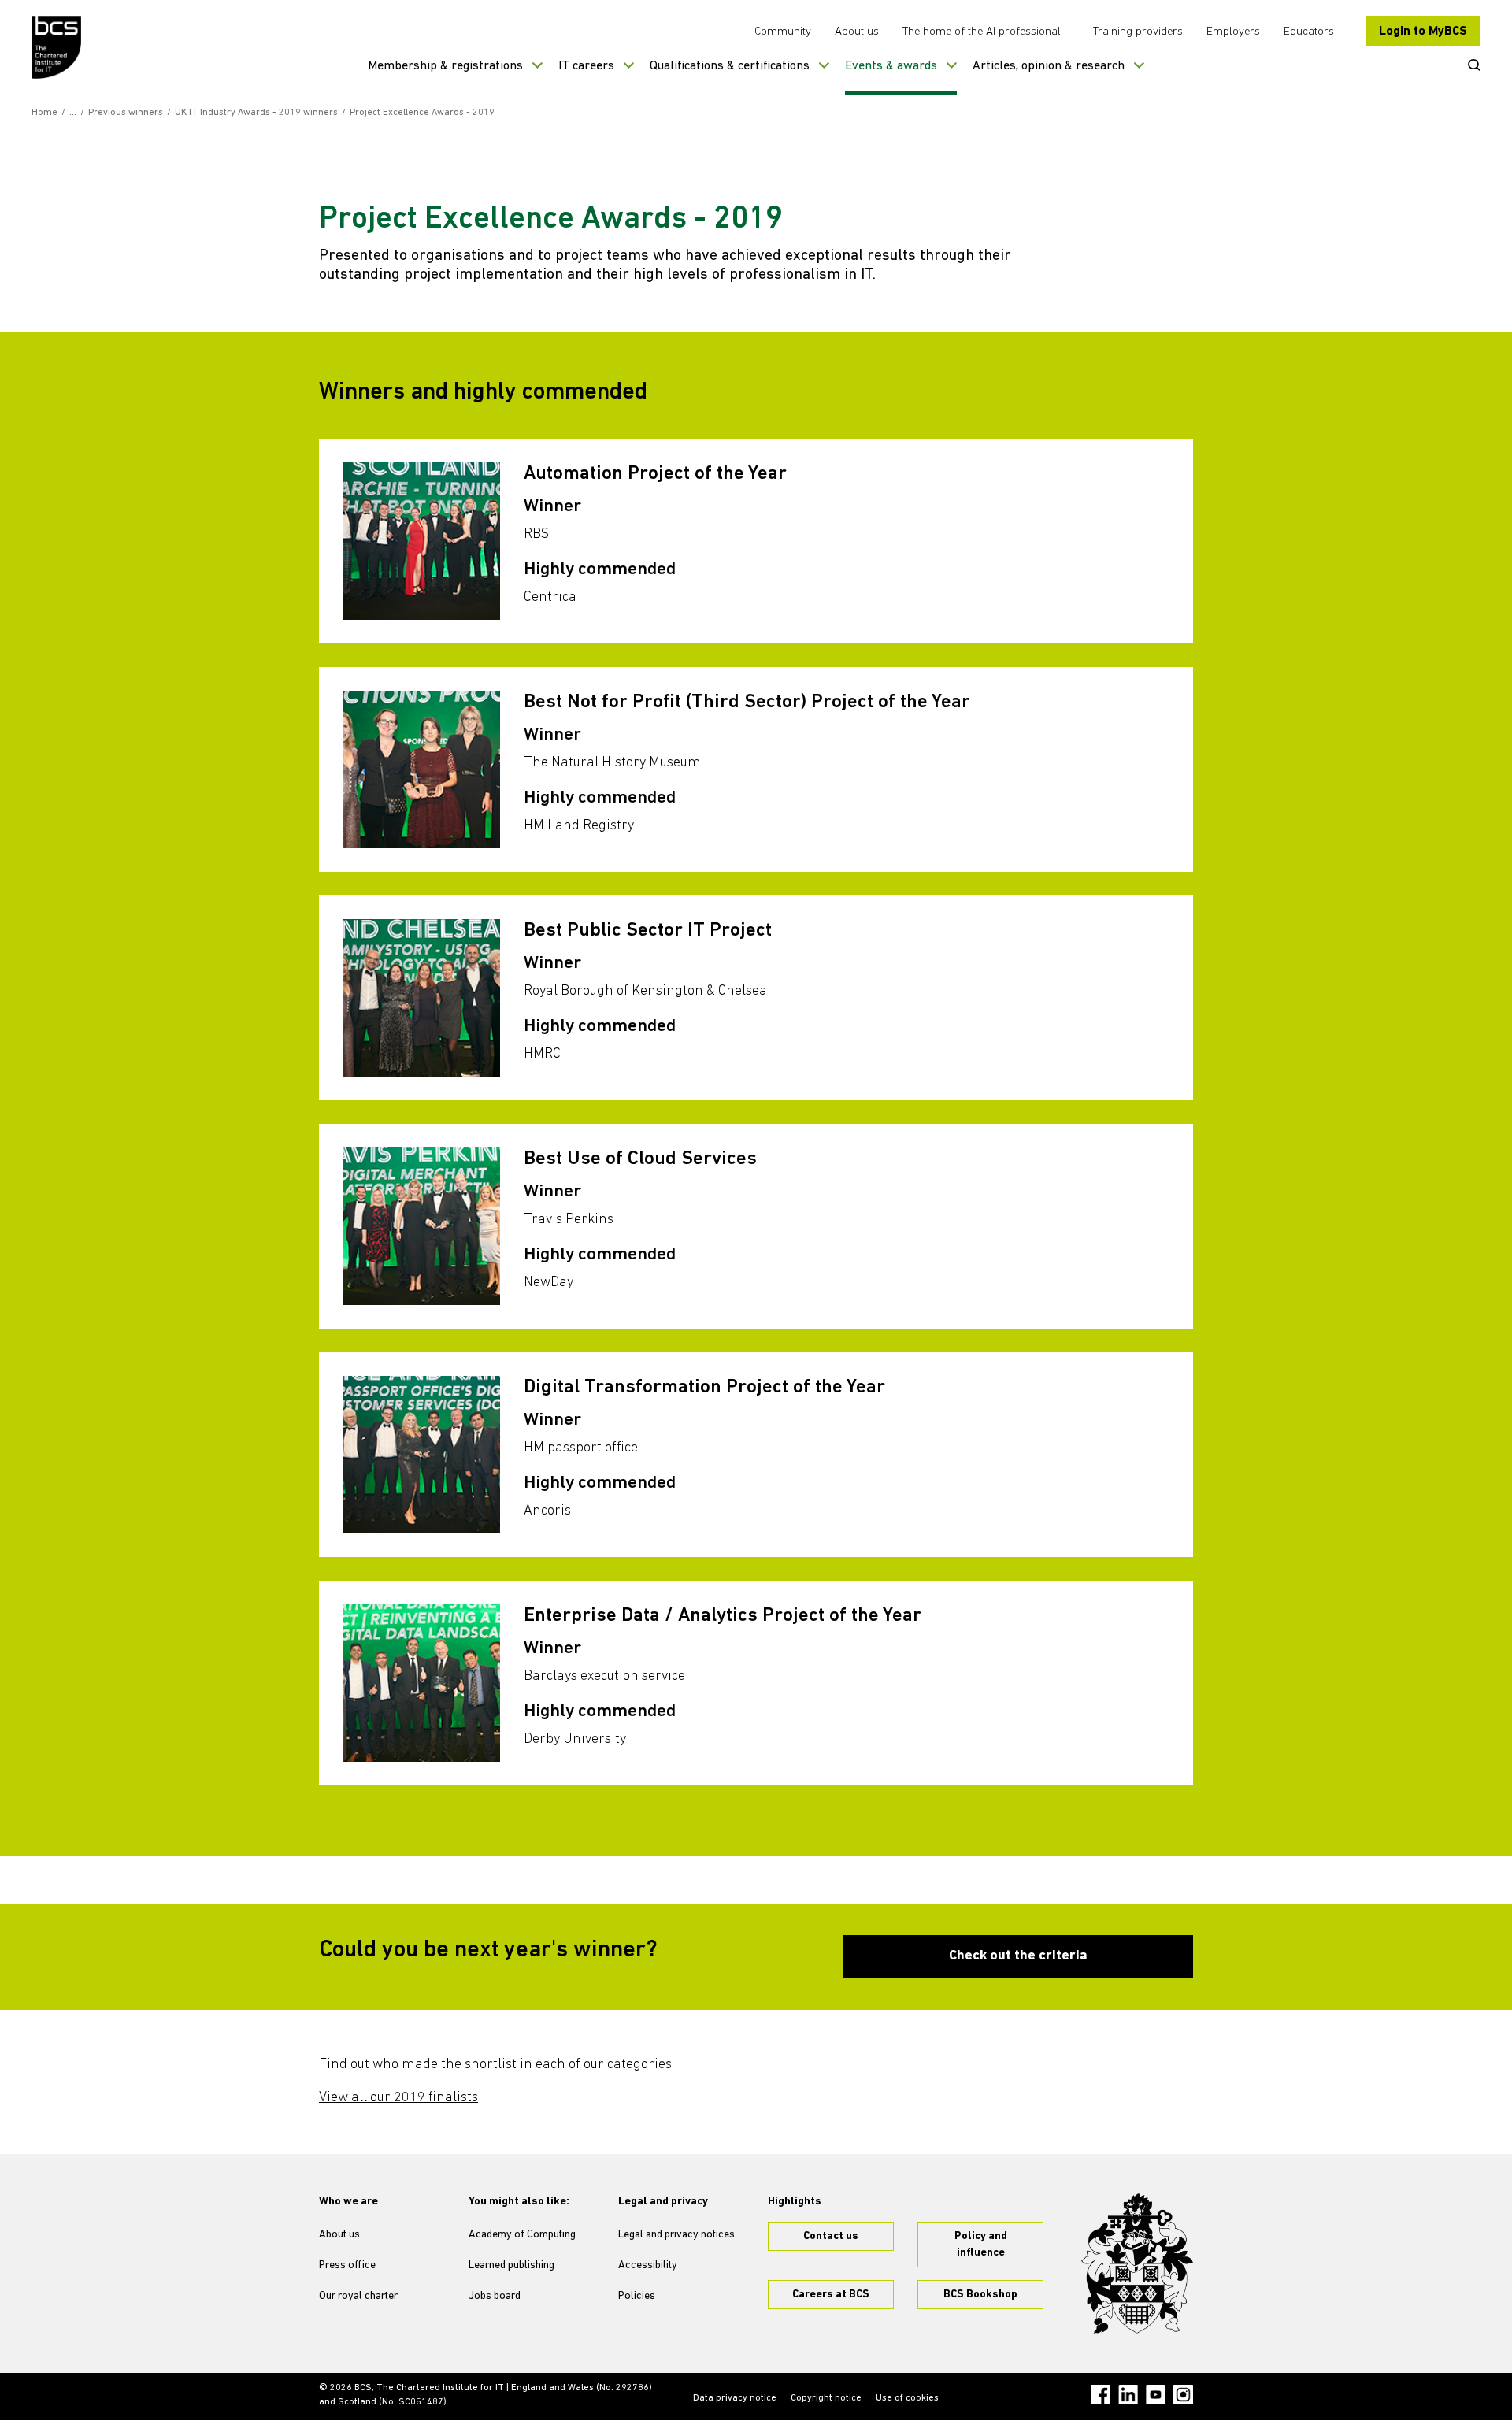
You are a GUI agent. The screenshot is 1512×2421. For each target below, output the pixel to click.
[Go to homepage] (57, 47)
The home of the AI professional (982, 32)
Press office (347, 2265)
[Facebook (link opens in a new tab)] (1101, 2395)
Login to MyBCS (1423, 32)
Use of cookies (907, 2398)
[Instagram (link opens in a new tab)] (1183, 2395)
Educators (1309, 32)
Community (783, 32)
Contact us (831, 2236)
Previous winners (126, 113)
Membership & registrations (445, 66)
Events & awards (891, 66)
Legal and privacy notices (676, 2235)
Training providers (1138, 32)
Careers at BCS (831, 2295)
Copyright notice (826, 2398)
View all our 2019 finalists (398, 2098)
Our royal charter (358, 2296)
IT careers (586, 66)
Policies (637, 2296)
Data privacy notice (735, 2398)
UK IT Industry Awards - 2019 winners (256, 113)
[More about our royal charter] (1137, 2263)
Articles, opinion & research (1049, 66)
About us (857, 32)
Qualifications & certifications (730, 66)
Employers (1233, 32)
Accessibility (648, 2265)
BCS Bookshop (980, 2295)
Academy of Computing (522, 2235)
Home (44, 113)
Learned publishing (511, 2265)
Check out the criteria (1018, 1956)
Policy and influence (981, 2245)
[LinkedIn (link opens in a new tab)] (1128, 2395)
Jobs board (495, 2296)
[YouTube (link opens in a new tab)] (1156, 2395)
